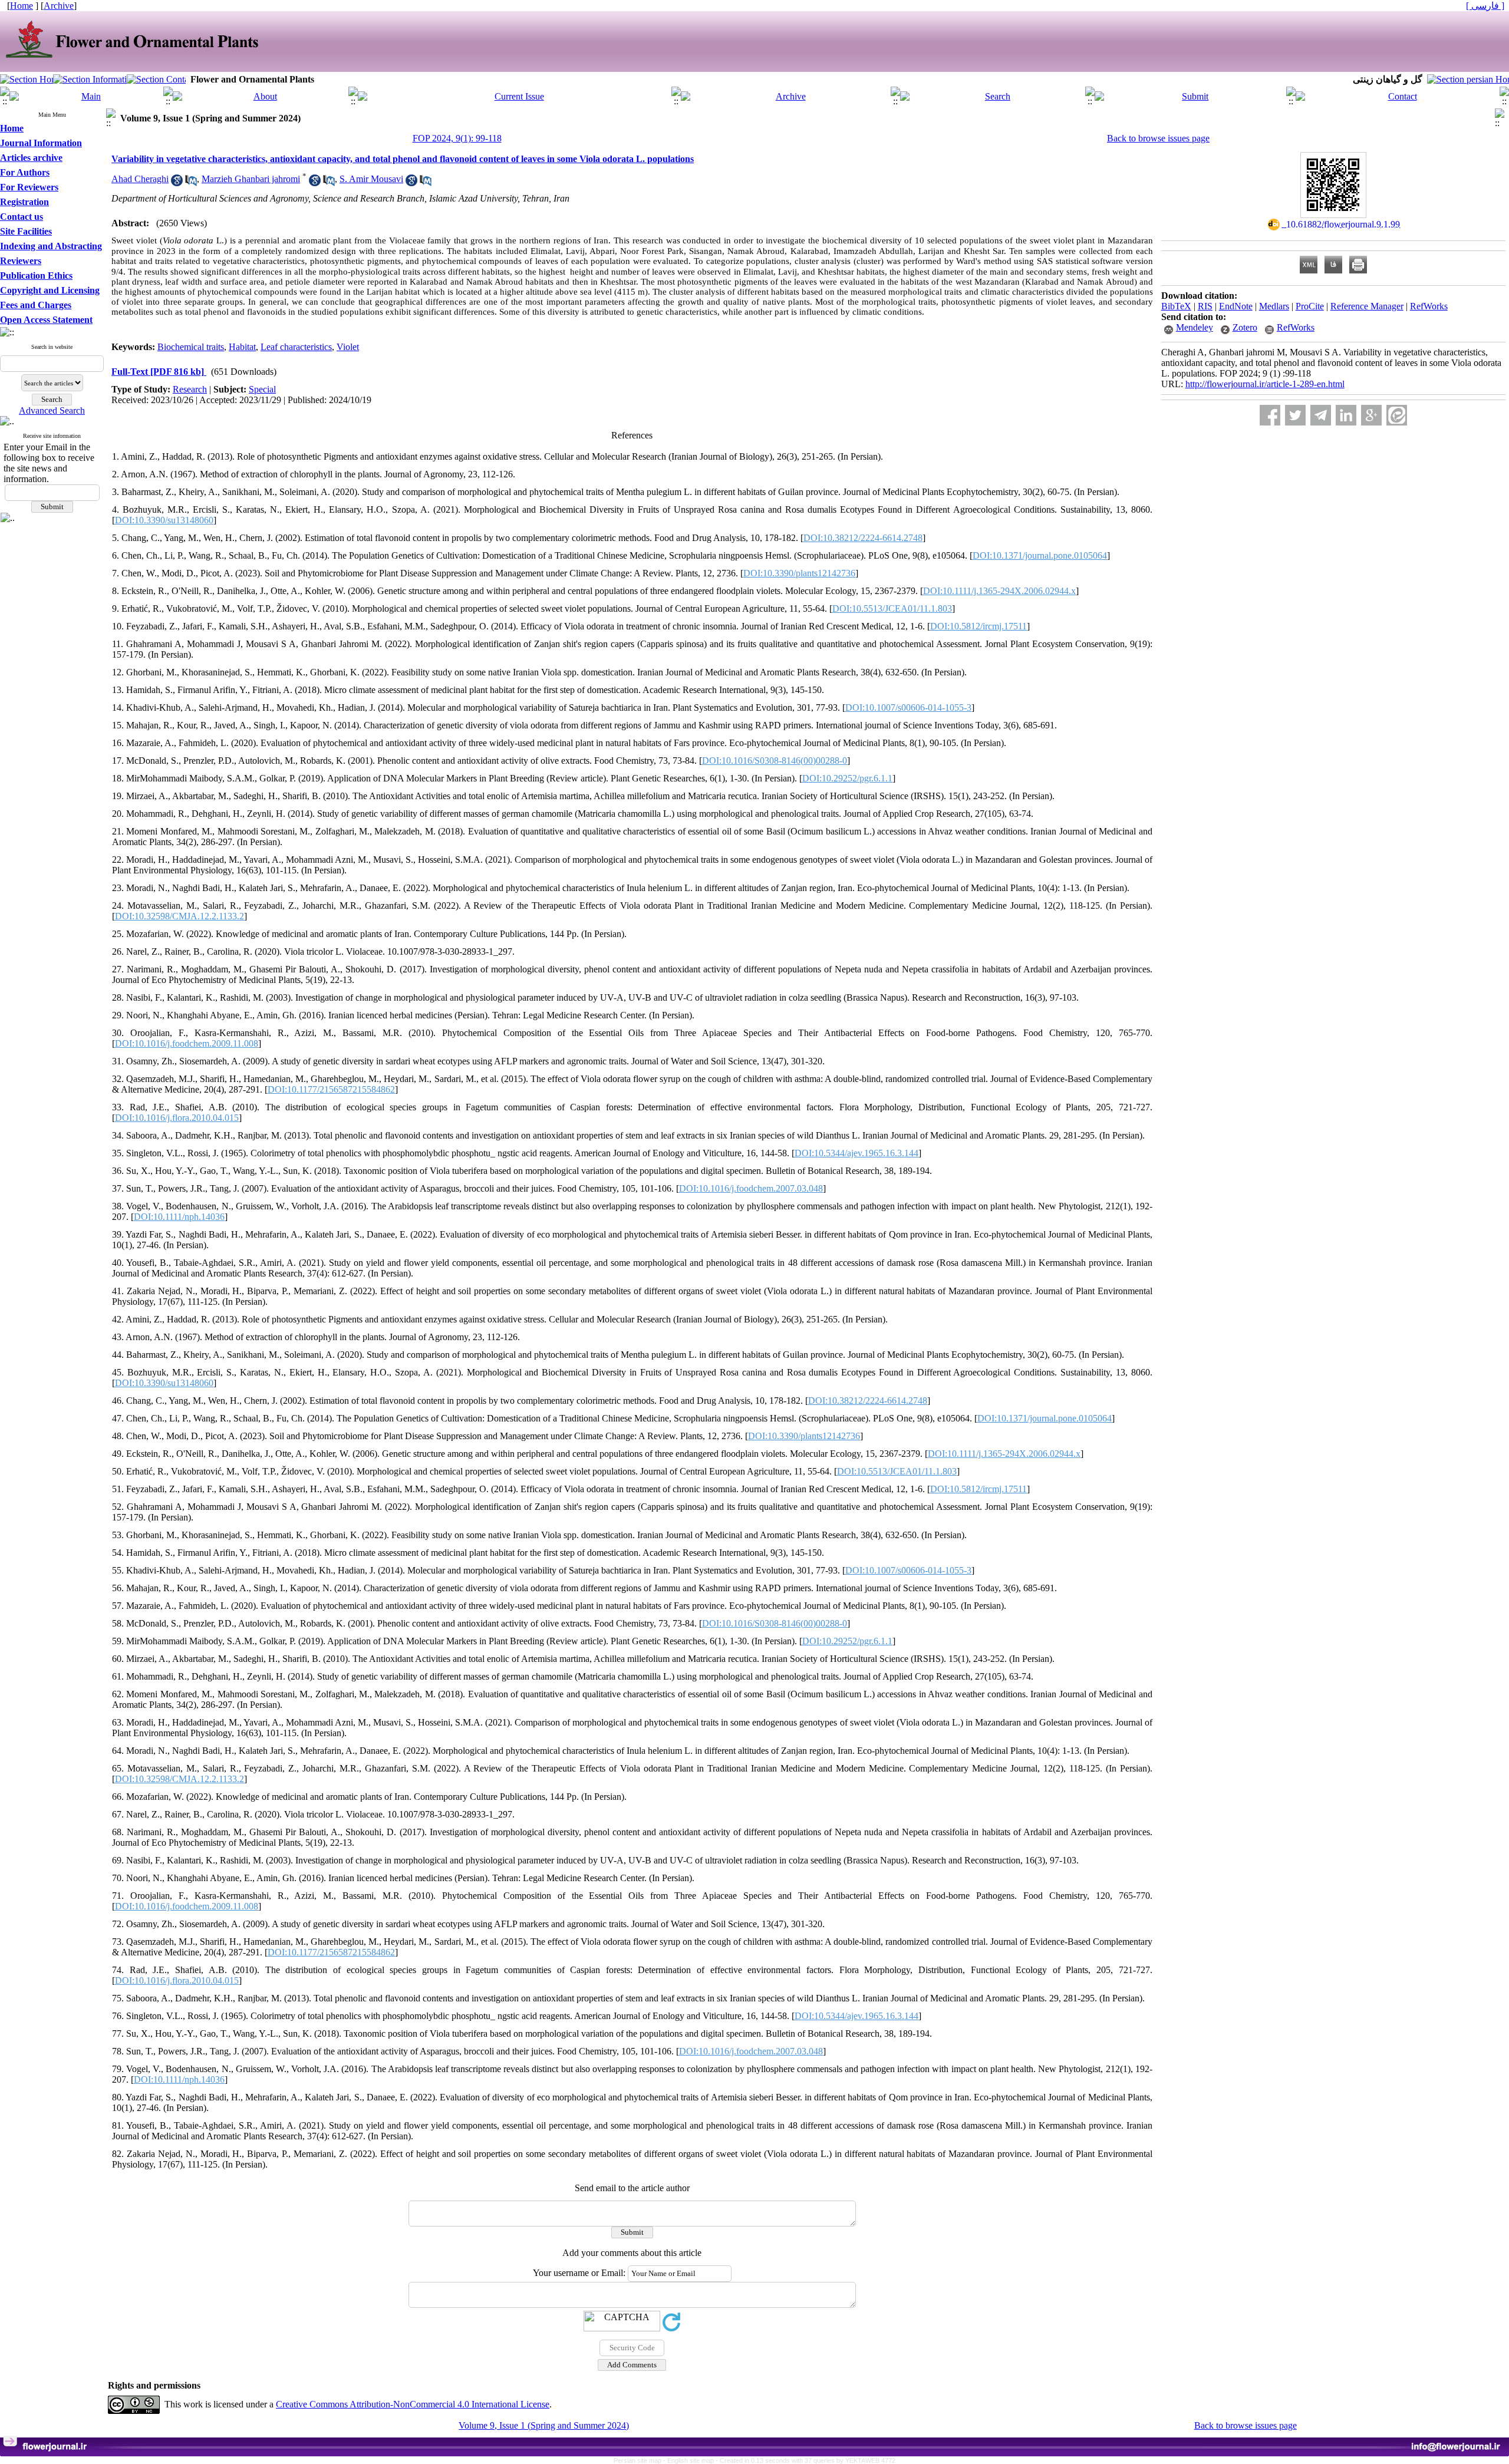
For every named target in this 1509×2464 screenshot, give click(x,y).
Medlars (1274, 306)
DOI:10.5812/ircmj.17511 (978, 626)
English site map (691, 2460)
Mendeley (1195, 327)
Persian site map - (640, 2460)
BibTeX (1176, 306)
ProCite (1310, 306)
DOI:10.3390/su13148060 (164, 520)
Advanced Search (52, 410)
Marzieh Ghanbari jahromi (251, 179)
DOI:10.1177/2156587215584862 (331, 1089)
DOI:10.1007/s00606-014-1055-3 (908, 707)
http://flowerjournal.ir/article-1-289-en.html (1265, 384)
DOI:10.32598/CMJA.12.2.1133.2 (179, 916)
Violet (348, 347)
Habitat (242, 347)
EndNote (1236, 306)
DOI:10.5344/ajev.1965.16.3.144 (856, 1153)
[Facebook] (1270, 415)
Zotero (1245, 327)
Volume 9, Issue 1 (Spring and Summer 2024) (544, 2425)
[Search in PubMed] (191, 183)
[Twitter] (1295, 415)
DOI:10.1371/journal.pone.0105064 (1040, 555)
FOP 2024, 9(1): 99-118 (457, 138)
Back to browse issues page (1158, 138)
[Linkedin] (1346, 415)
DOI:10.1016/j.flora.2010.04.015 (177, 1118)
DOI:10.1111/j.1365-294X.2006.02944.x (999, 591)
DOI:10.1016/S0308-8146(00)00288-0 (775, 761)
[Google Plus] (1371, 415)
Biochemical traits (191, 347)
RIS (1205, 306)
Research (190, 389)
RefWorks (1429, 306)
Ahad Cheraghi (140, 179)
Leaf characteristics (296, 347)
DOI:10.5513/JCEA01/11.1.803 (892, 608)
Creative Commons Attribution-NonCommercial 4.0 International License (413, 2404)
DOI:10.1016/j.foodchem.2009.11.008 (187, 1043)
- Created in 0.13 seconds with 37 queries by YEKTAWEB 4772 (805, 2460)
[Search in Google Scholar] (177, 183)
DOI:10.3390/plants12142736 (799, 573)
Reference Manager (1367, 306)
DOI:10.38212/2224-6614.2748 (863, 538)
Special (262, 389)
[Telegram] (1321, 415)
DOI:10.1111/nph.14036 (179, 1217)
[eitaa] (1397, 415)
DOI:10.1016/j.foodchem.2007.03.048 (751, 1188)
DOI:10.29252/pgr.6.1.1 (847, 778)
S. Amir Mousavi (371, 179)
